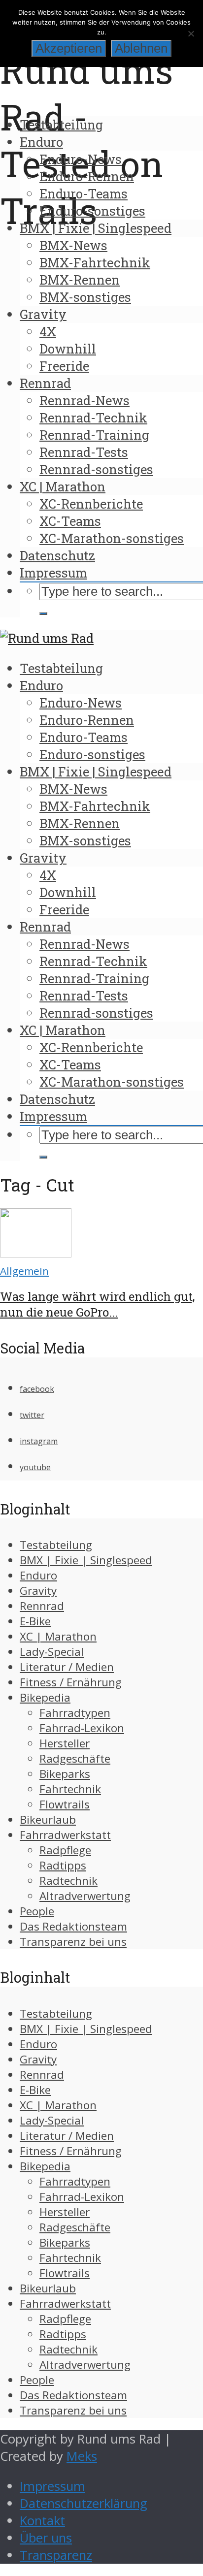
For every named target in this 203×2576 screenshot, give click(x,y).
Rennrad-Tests (84, 452)
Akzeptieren (69, 48)
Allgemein (24, 1271)
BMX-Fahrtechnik (95, 262)
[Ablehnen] (191, 33)
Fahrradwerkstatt (65, 1835)
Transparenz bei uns (73, 1942)
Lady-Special (52, 1652)
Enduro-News (81, 159)
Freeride (64, 366)
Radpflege (65, 1850)
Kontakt (42, 2521)
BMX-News (73, 245)
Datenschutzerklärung (84, 2503)
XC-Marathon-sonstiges (112, 538)
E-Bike (35, 1621)
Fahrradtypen (75, 1713)
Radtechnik (68, 1881)
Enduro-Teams (84, 193)
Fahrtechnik (70, 1789)
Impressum (53, 573)
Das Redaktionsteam (73, 1926)
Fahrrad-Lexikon (82, 1728)
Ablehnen (141, 48)
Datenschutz (57, 555)
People (37, 1911)
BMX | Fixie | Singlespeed (96, 228)
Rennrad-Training (94, 435)
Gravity (43, 314)
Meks (82, 2456)
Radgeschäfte (75, 1758)
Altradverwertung (85, 1896)
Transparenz (56, 2555)
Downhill (68, 349)
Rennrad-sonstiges (96, 469)
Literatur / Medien (67, 1667)
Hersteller (65, 1743)
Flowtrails (65, 1804)
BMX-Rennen (80, 280)
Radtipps (63, 1865)
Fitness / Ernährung (71, 1682)
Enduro (41, 142)
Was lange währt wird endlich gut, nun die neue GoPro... (97, 1304)
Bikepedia (45, 1697)
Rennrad (45, 383)
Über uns (46, 2538)
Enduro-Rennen (87, 176)
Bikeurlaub (48, 1819)
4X (48, 331)
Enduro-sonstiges (92, 211)
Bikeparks (65, 1774)
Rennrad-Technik (93, 418)
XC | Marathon (63, 486)
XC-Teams (70, 521)
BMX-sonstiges (85, 297)
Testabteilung (61, 125)
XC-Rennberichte (91, 504)
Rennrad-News (85, 400)
